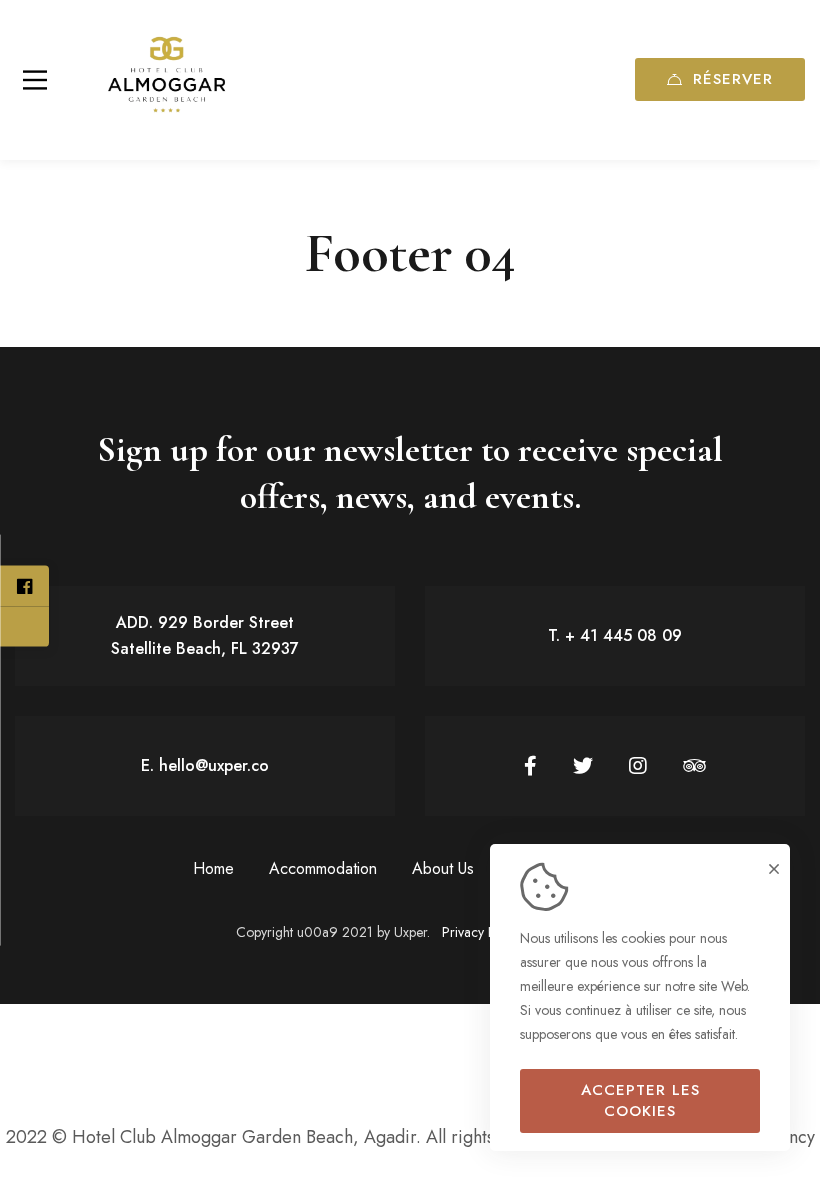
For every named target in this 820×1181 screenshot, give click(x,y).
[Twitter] (583, 766)
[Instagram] (638, 766)
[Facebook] (530, 766)
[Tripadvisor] (694, 766)
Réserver (733, 79)
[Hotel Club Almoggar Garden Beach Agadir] (165, 80)
